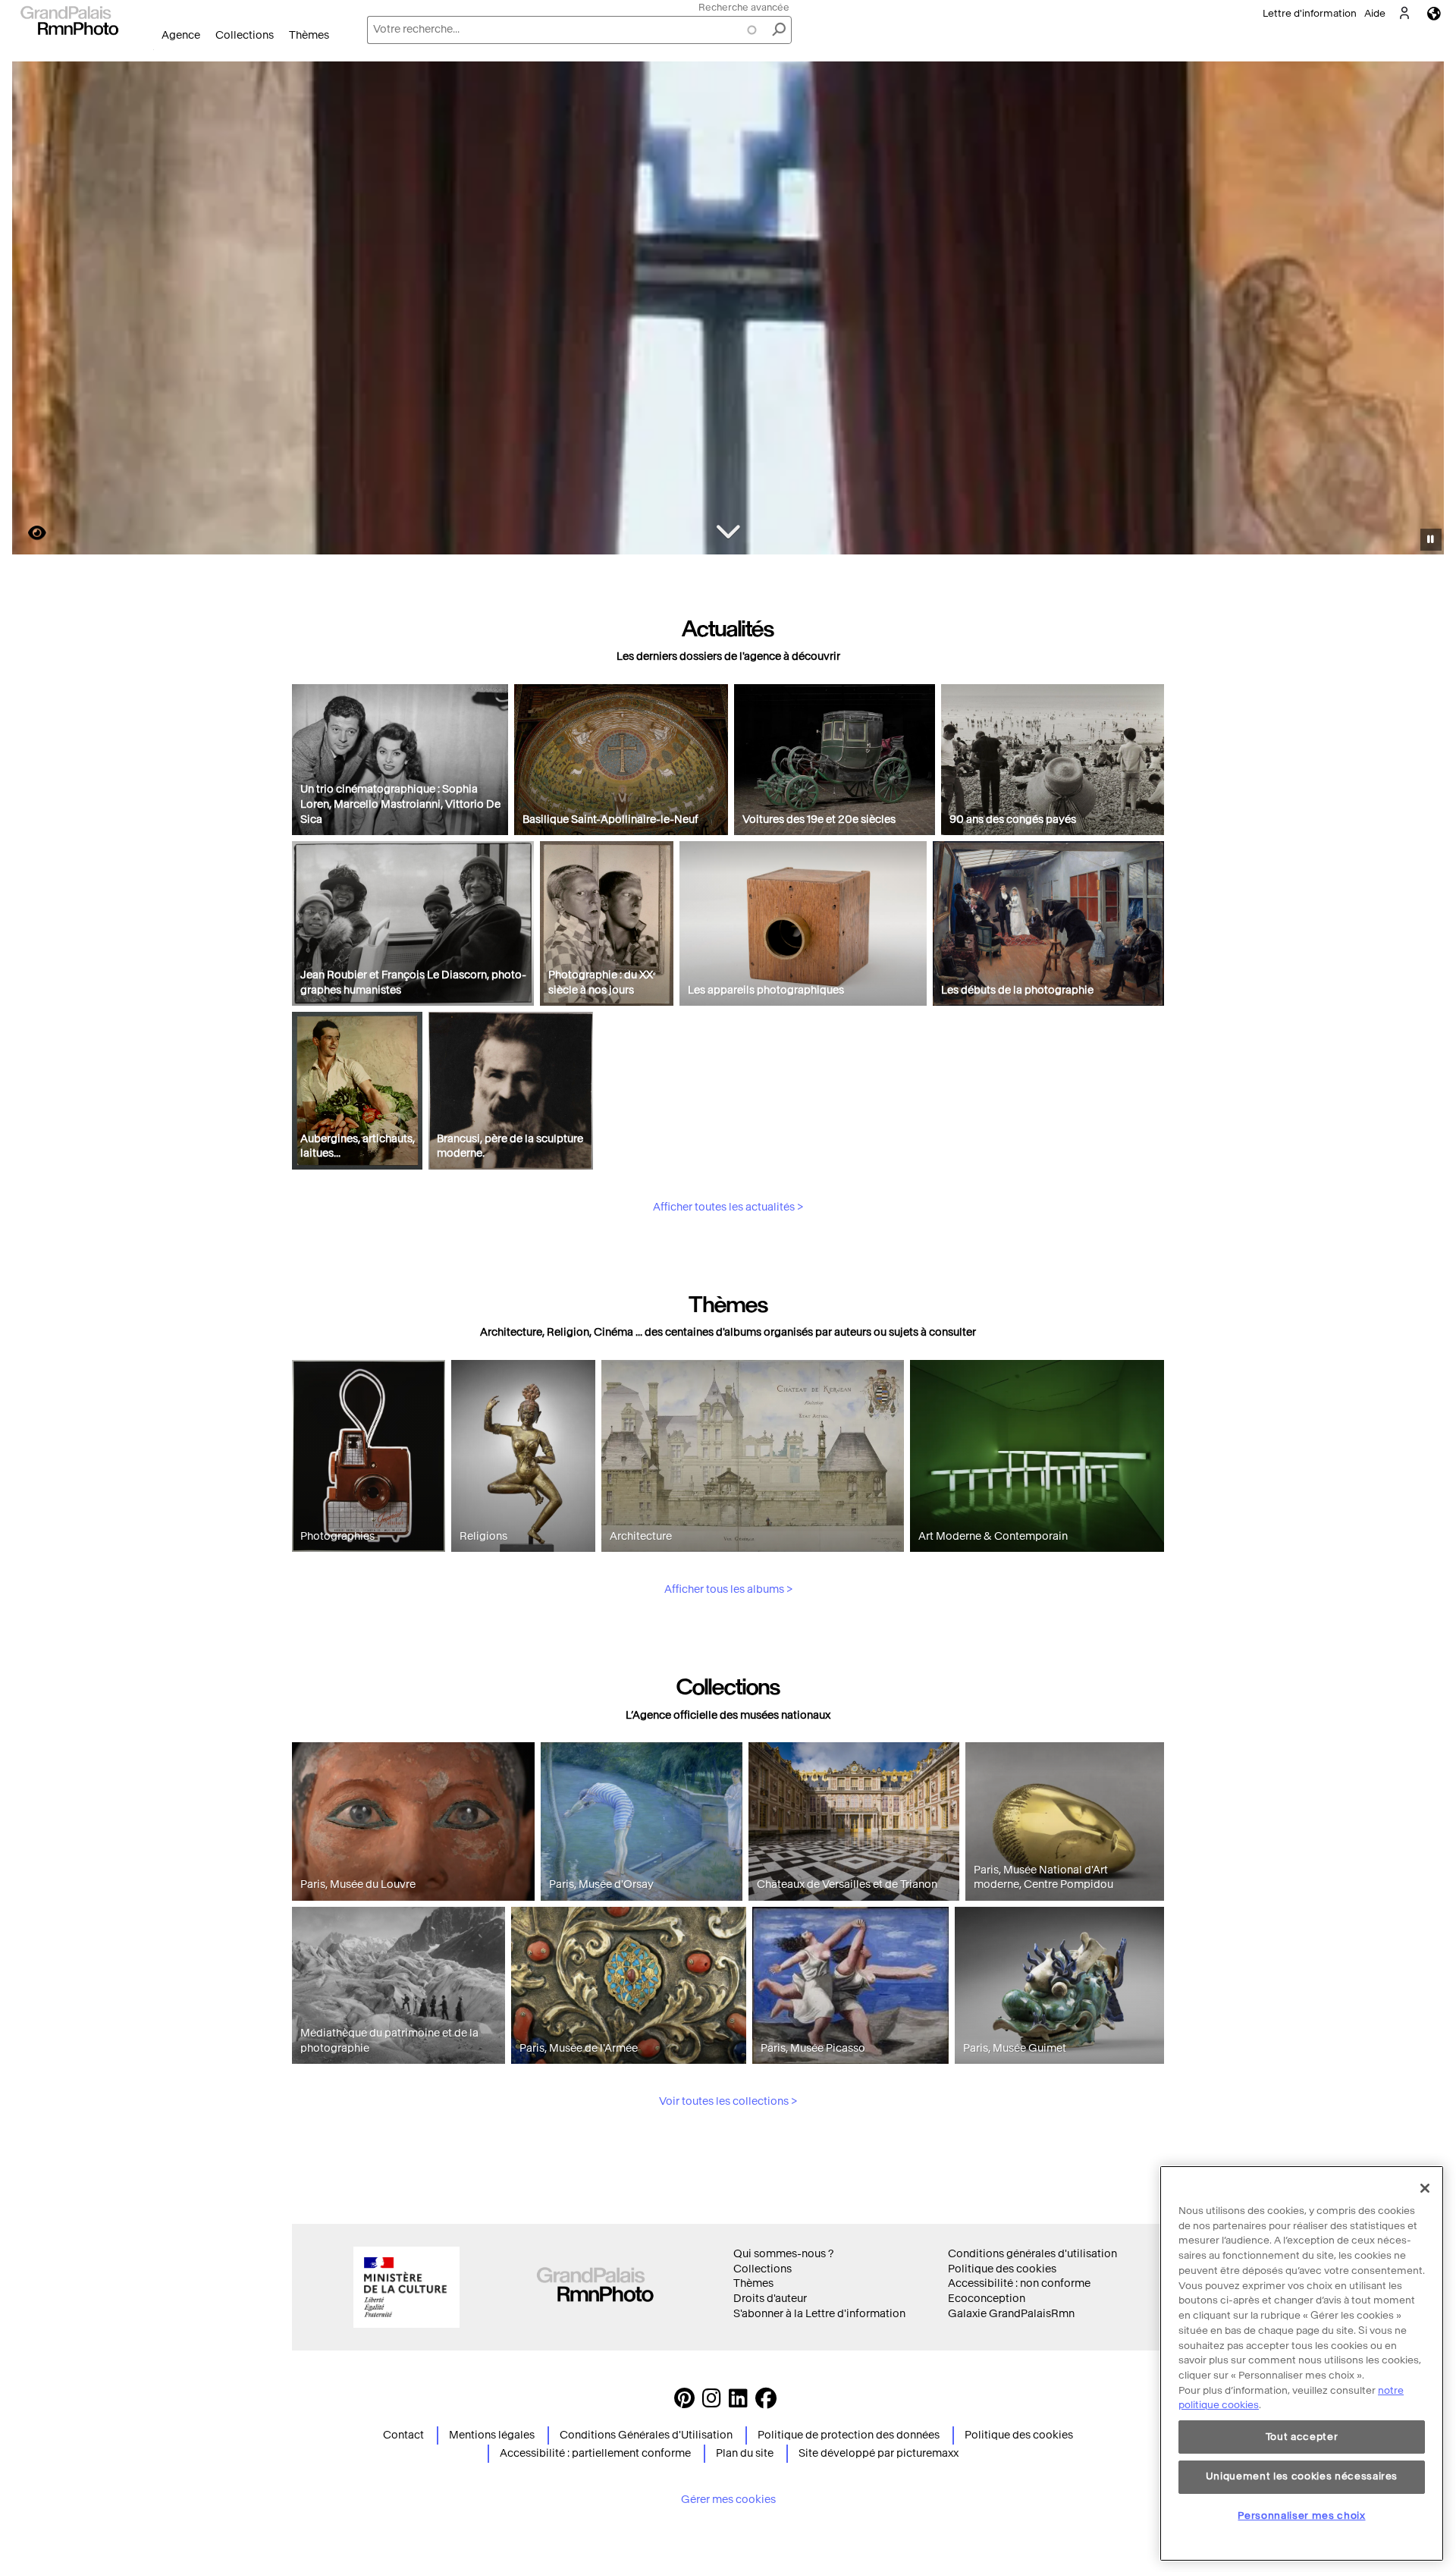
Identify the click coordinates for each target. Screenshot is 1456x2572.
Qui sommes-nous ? (783, 2254)
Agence (181, 35)
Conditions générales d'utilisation (1032, 2254)
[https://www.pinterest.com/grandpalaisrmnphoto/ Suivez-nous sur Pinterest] (684, 2402)
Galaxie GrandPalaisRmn (1011, 2314)
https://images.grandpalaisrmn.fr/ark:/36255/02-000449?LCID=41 (28, 533)
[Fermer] (1425, 2188)
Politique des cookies (1002, 2269)
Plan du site (745, 2453)
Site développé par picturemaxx (879, 2453)
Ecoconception (987, 2299)
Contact (403, 2435)
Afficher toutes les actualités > (728, 1207)
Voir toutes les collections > (728, 2101)
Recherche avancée (744, 7)
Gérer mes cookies (728, 2500)
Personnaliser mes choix (1301, 2515)
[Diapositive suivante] (1424, 310)
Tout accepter (1302, 2437)
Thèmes (309, 35)
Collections (245, 35)
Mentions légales (492, 2435)
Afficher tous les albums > (728, 1589)
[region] (1302, 2363)
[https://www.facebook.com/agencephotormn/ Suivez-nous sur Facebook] (766, 2402)
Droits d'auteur (770, 2299)
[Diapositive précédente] (33, 310)
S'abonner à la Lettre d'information (819, 2314)
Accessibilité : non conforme (1019, 2283)
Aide (1375, 13)
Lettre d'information (1310, 13)
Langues (1434, 13)
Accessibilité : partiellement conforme (595, 2453)
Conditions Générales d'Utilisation (646, 2435)
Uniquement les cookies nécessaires (1302, 2476)
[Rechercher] (779, 30)
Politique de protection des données (849, 2435)
